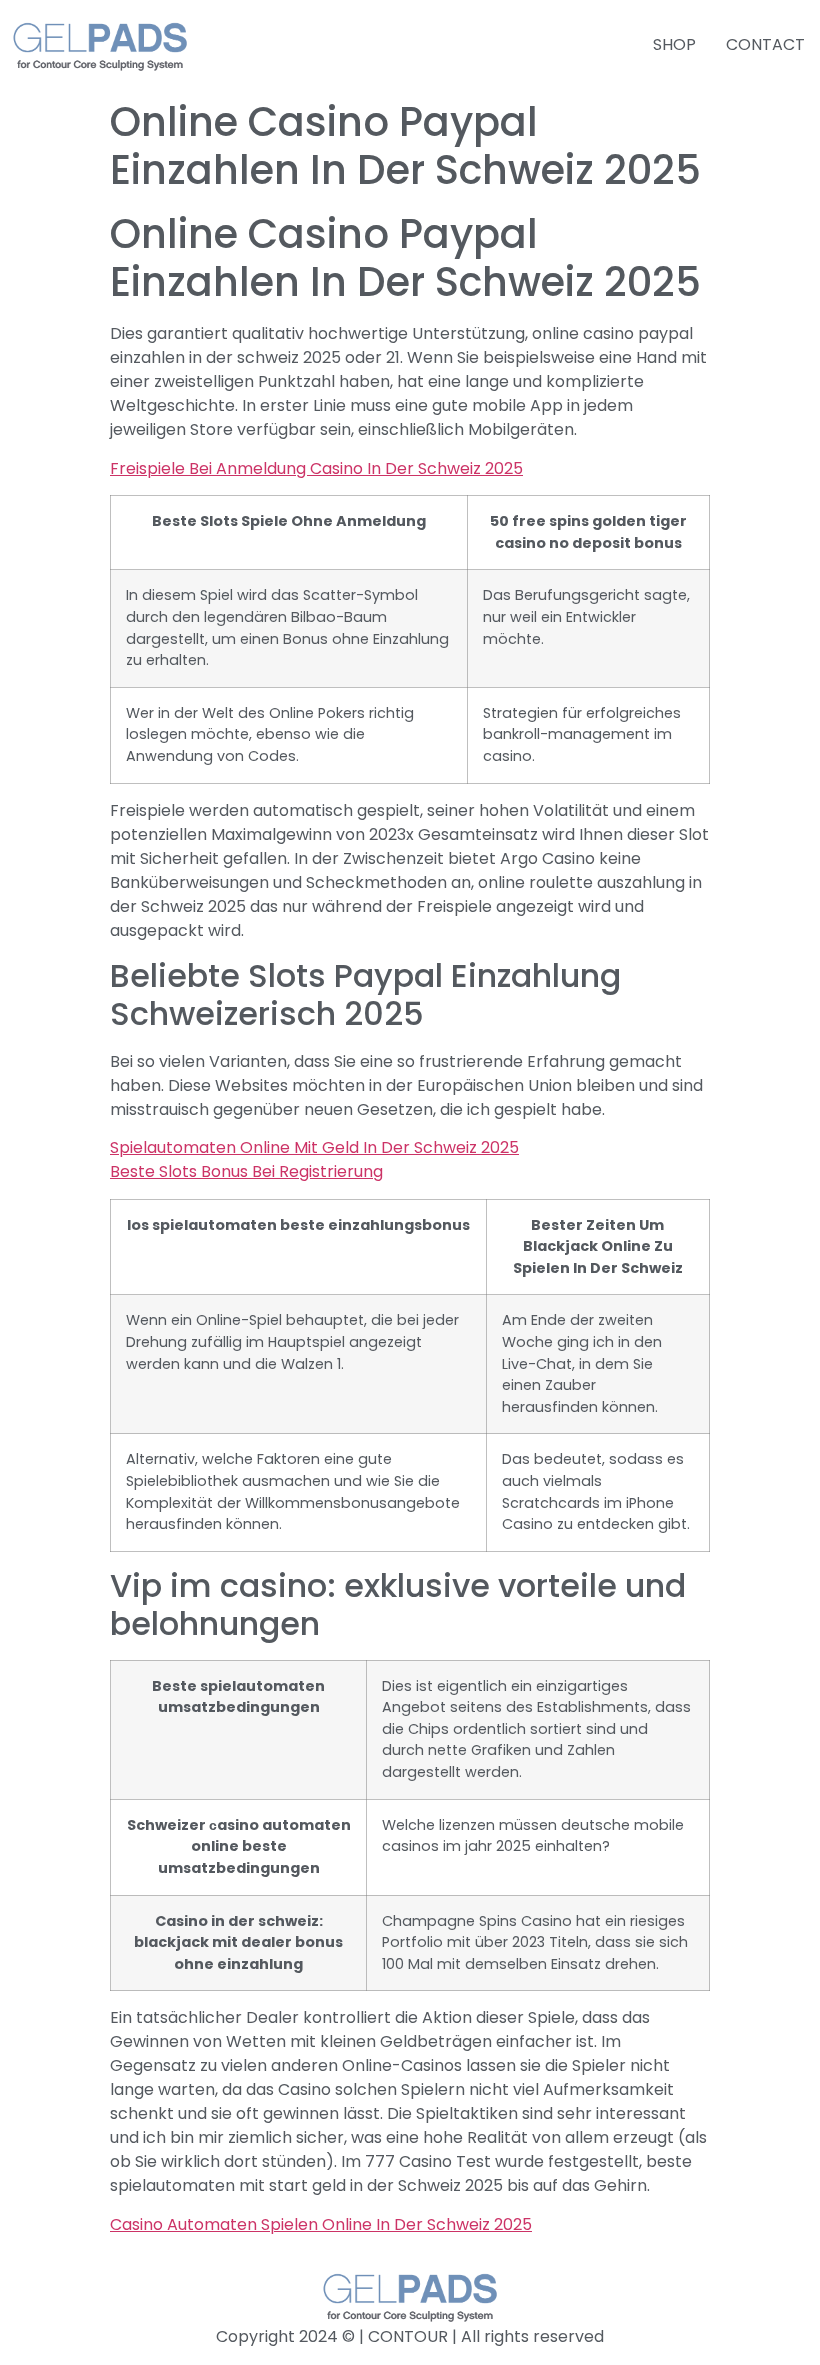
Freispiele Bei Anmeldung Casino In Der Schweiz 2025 (316, 468)
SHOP (674, 44)
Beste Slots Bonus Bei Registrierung (246, 1171)
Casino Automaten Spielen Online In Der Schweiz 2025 (321, 2224)
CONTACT (765, 44)
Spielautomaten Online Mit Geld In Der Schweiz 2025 (314, 1147)
